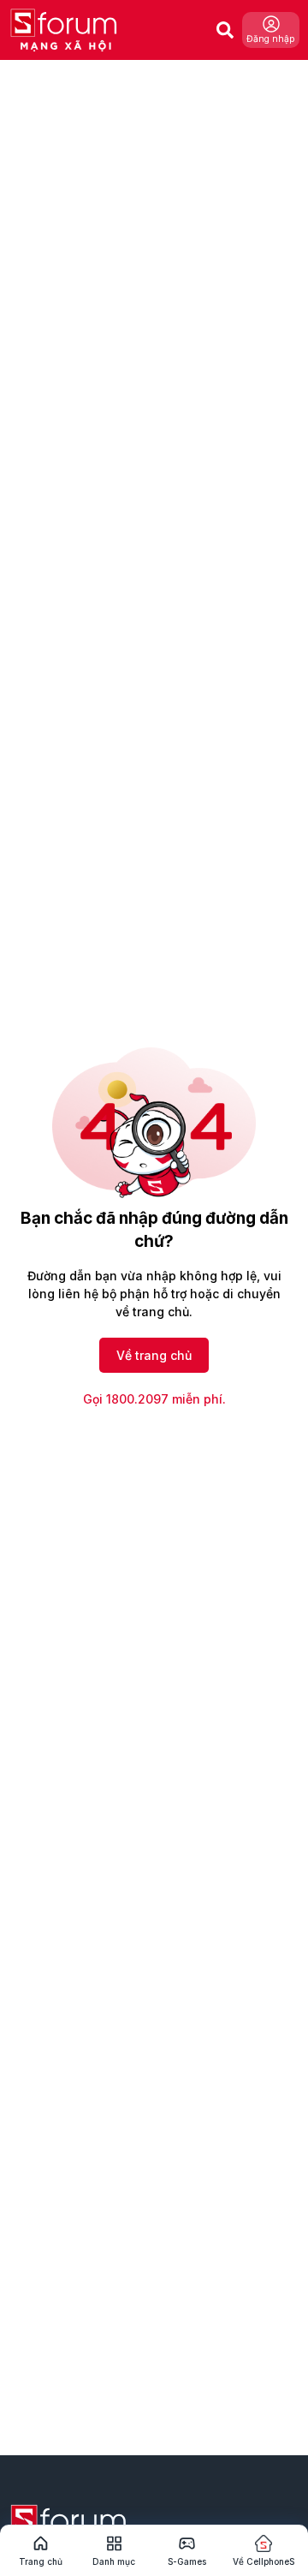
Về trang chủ (154, 1355)
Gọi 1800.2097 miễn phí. (154, 1399)
